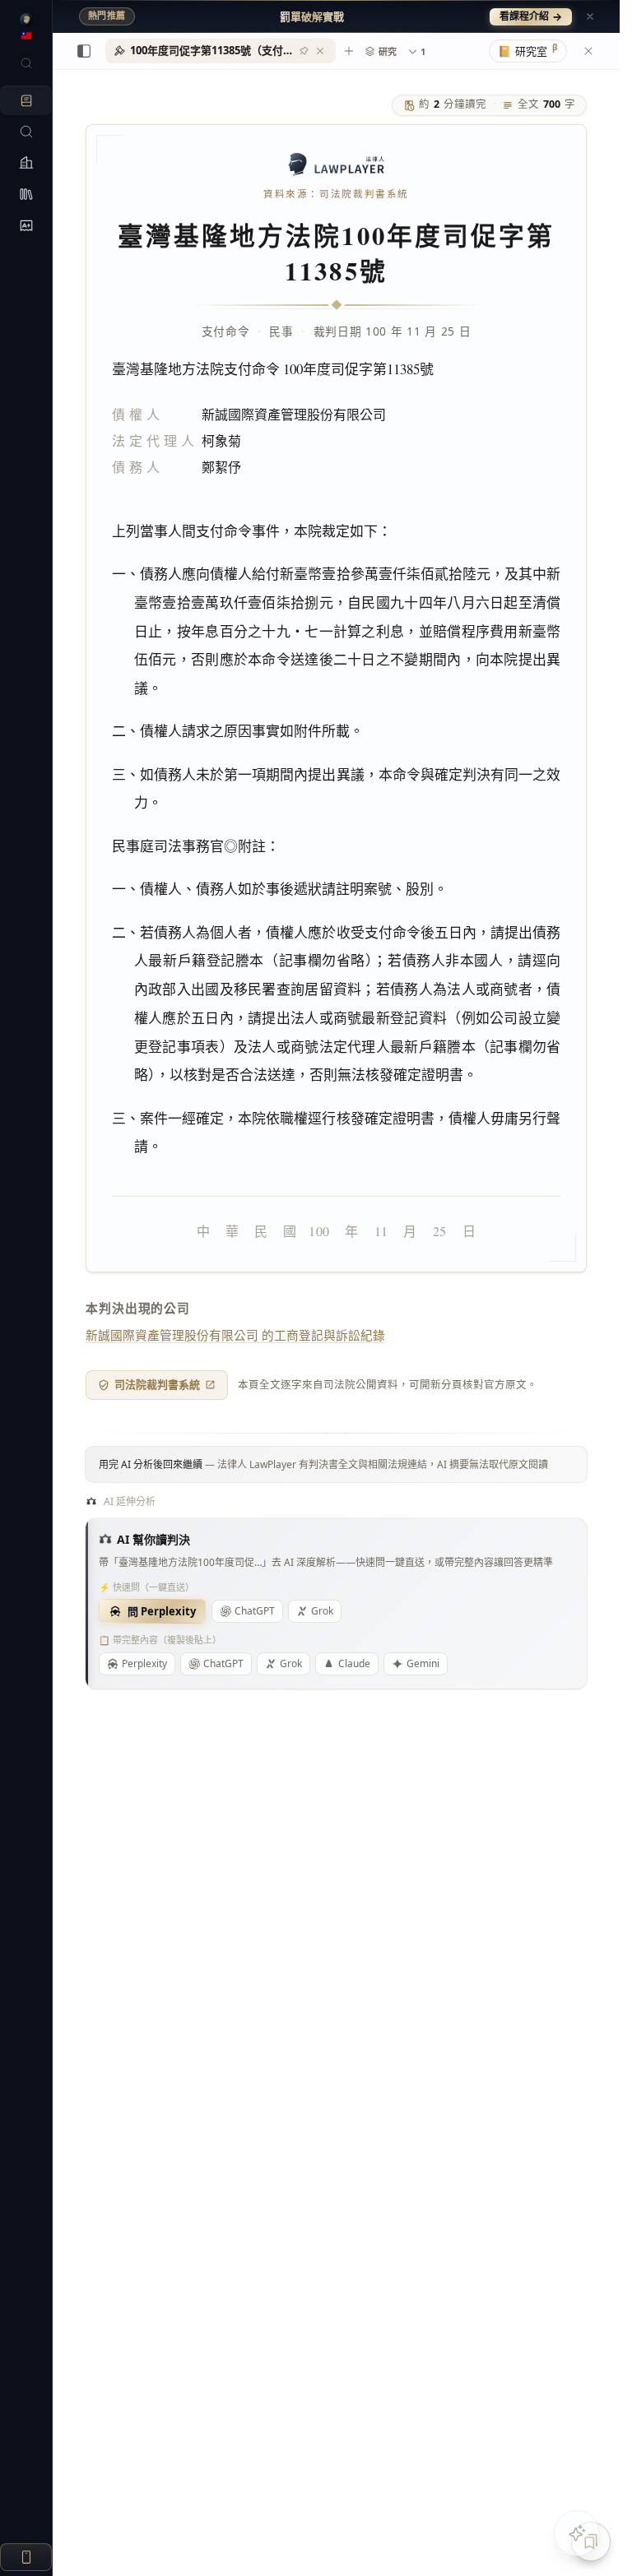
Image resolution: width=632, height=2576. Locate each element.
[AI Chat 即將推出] (577, 2533)
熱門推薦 (107, 16)
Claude (354, 1663)
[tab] (221, 51)
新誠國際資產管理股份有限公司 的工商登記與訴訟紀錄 (235, 1335)
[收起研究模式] (588, 51)
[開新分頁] (349, 51)
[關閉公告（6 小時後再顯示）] (590, 16)
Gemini (423, 1663)
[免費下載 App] (26, 2557)
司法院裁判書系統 (157, 1384)
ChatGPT (255, 1611)
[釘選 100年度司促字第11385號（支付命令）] (304, 51)
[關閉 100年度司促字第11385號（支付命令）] (320, 51)
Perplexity (144, 1663)
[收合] (84, 51)
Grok (322, 1611)
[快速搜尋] (26, 63)
